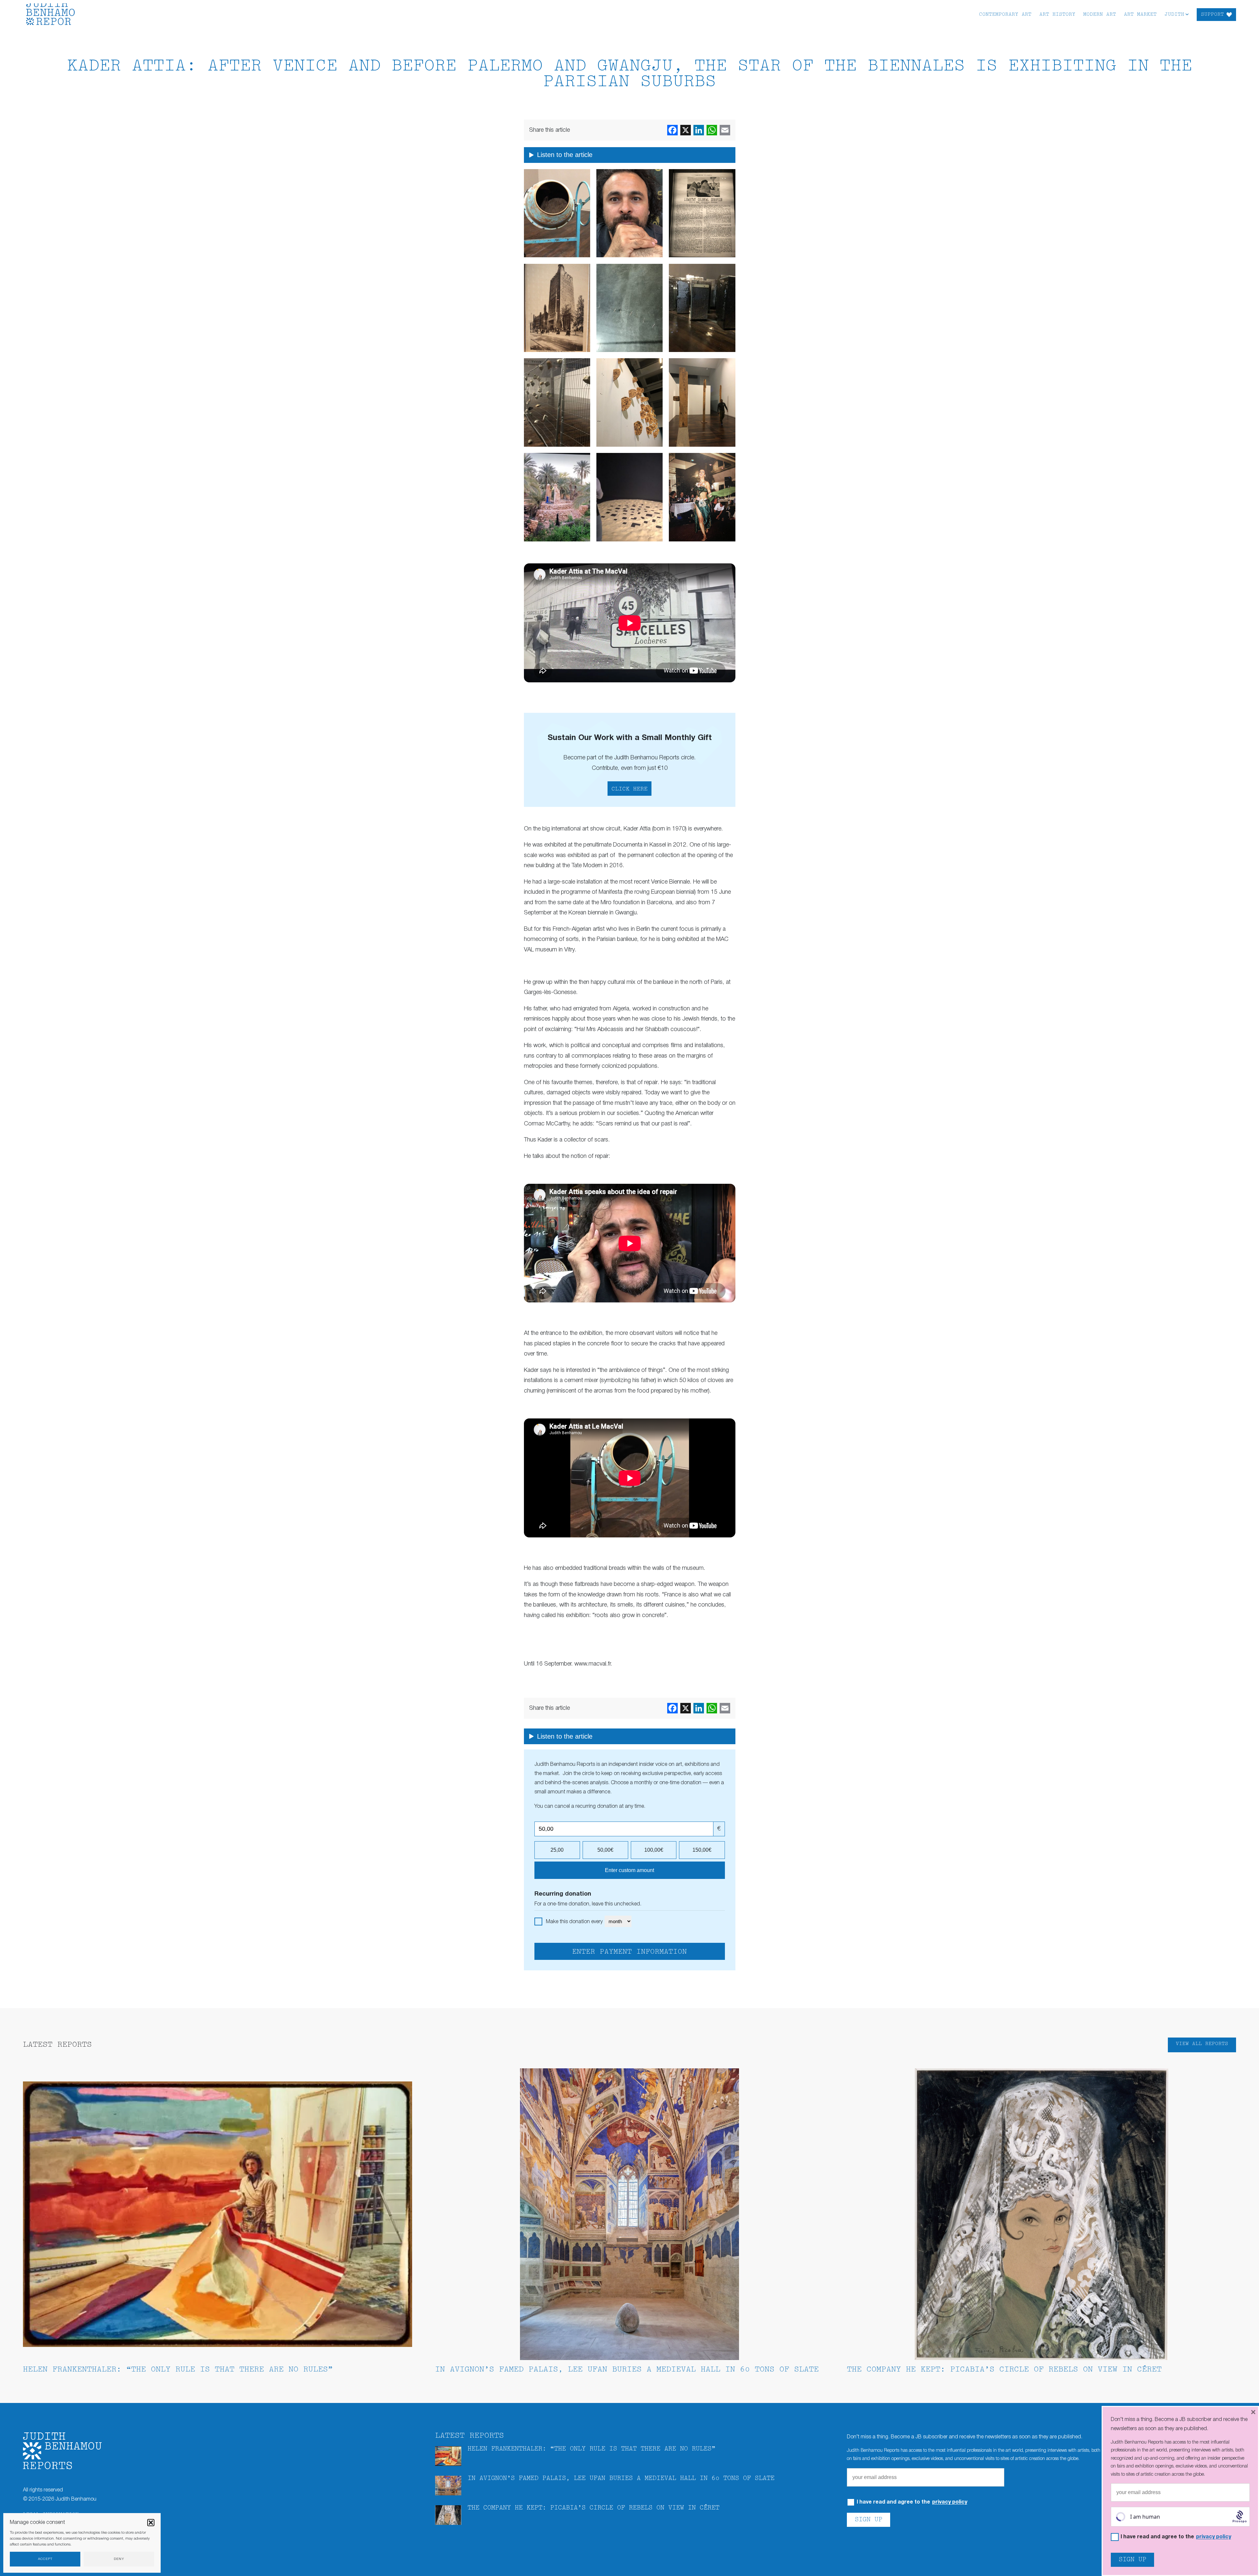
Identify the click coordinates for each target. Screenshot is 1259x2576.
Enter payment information (629, 1952)
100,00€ (654, 1850)
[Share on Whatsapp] (712, 130)
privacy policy (950, 2502)
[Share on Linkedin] (699, 130)
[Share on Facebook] (672, 130)
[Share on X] (686, 130)
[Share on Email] (725, 130)
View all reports (1202, 2044)
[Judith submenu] (1187, 14)
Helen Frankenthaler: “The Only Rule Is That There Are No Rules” (178, 2370)
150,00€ (702, 1850)
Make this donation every (575, 1922)
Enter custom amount (629, 1870)
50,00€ (605, 1850)
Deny (119, 2559)
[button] (151, 2523)
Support (1212, 15)
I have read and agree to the (912, 2502)
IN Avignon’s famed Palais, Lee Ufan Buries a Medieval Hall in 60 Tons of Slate (627, 2370)
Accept (45, 2559)
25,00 (557, 1850)
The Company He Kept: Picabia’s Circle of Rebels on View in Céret (1004, 2370)
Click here (629, 789)
